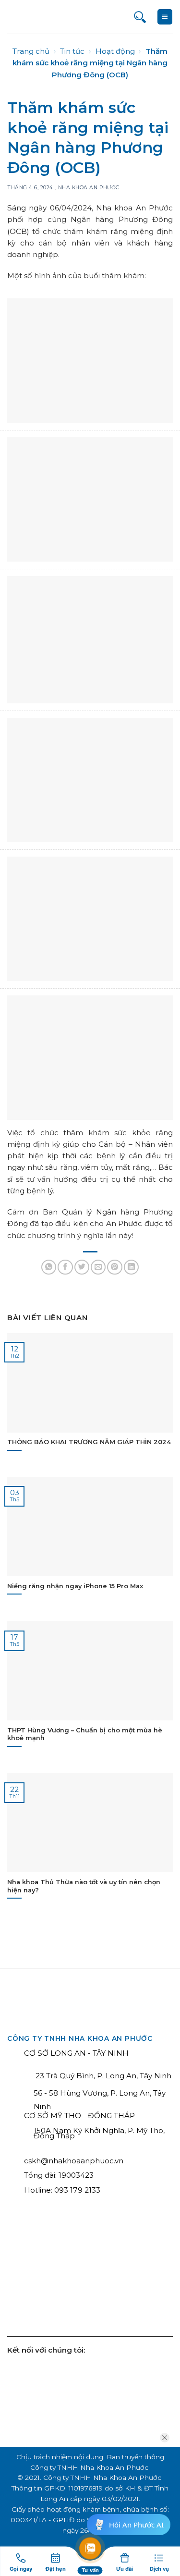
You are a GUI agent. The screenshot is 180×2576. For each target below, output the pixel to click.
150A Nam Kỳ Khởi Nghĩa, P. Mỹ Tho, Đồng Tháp (99, 2133)
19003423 (76, 2175)
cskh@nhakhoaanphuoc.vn (74, 2161)
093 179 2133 (77, 2190)
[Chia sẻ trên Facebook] (65, 1267)
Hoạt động (115, 51)
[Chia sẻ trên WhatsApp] (49, 1267)
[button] (165, 17)
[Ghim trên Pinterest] (114, 1267)
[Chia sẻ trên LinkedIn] (131, 1267)
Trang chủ (31, 51)
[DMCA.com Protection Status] (135, 2280)
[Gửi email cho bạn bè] (98, 1267)
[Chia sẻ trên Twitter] (82, 1267)
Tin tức (72, 51)
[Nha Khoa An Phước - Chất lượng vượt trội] (43, 17)
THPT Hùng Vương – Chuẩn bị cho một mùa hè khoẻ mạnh (85, 1734)
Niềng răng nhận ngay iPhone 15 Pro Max (75, 1586)
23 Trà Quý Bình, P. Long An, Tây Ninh (102, 2076)
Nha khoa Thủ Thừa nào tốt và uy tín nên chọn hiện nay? (84, 1886)
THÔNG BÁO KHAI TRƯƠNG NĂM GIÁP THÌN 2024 (89, 1442)
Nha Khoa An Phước (89, 188)
